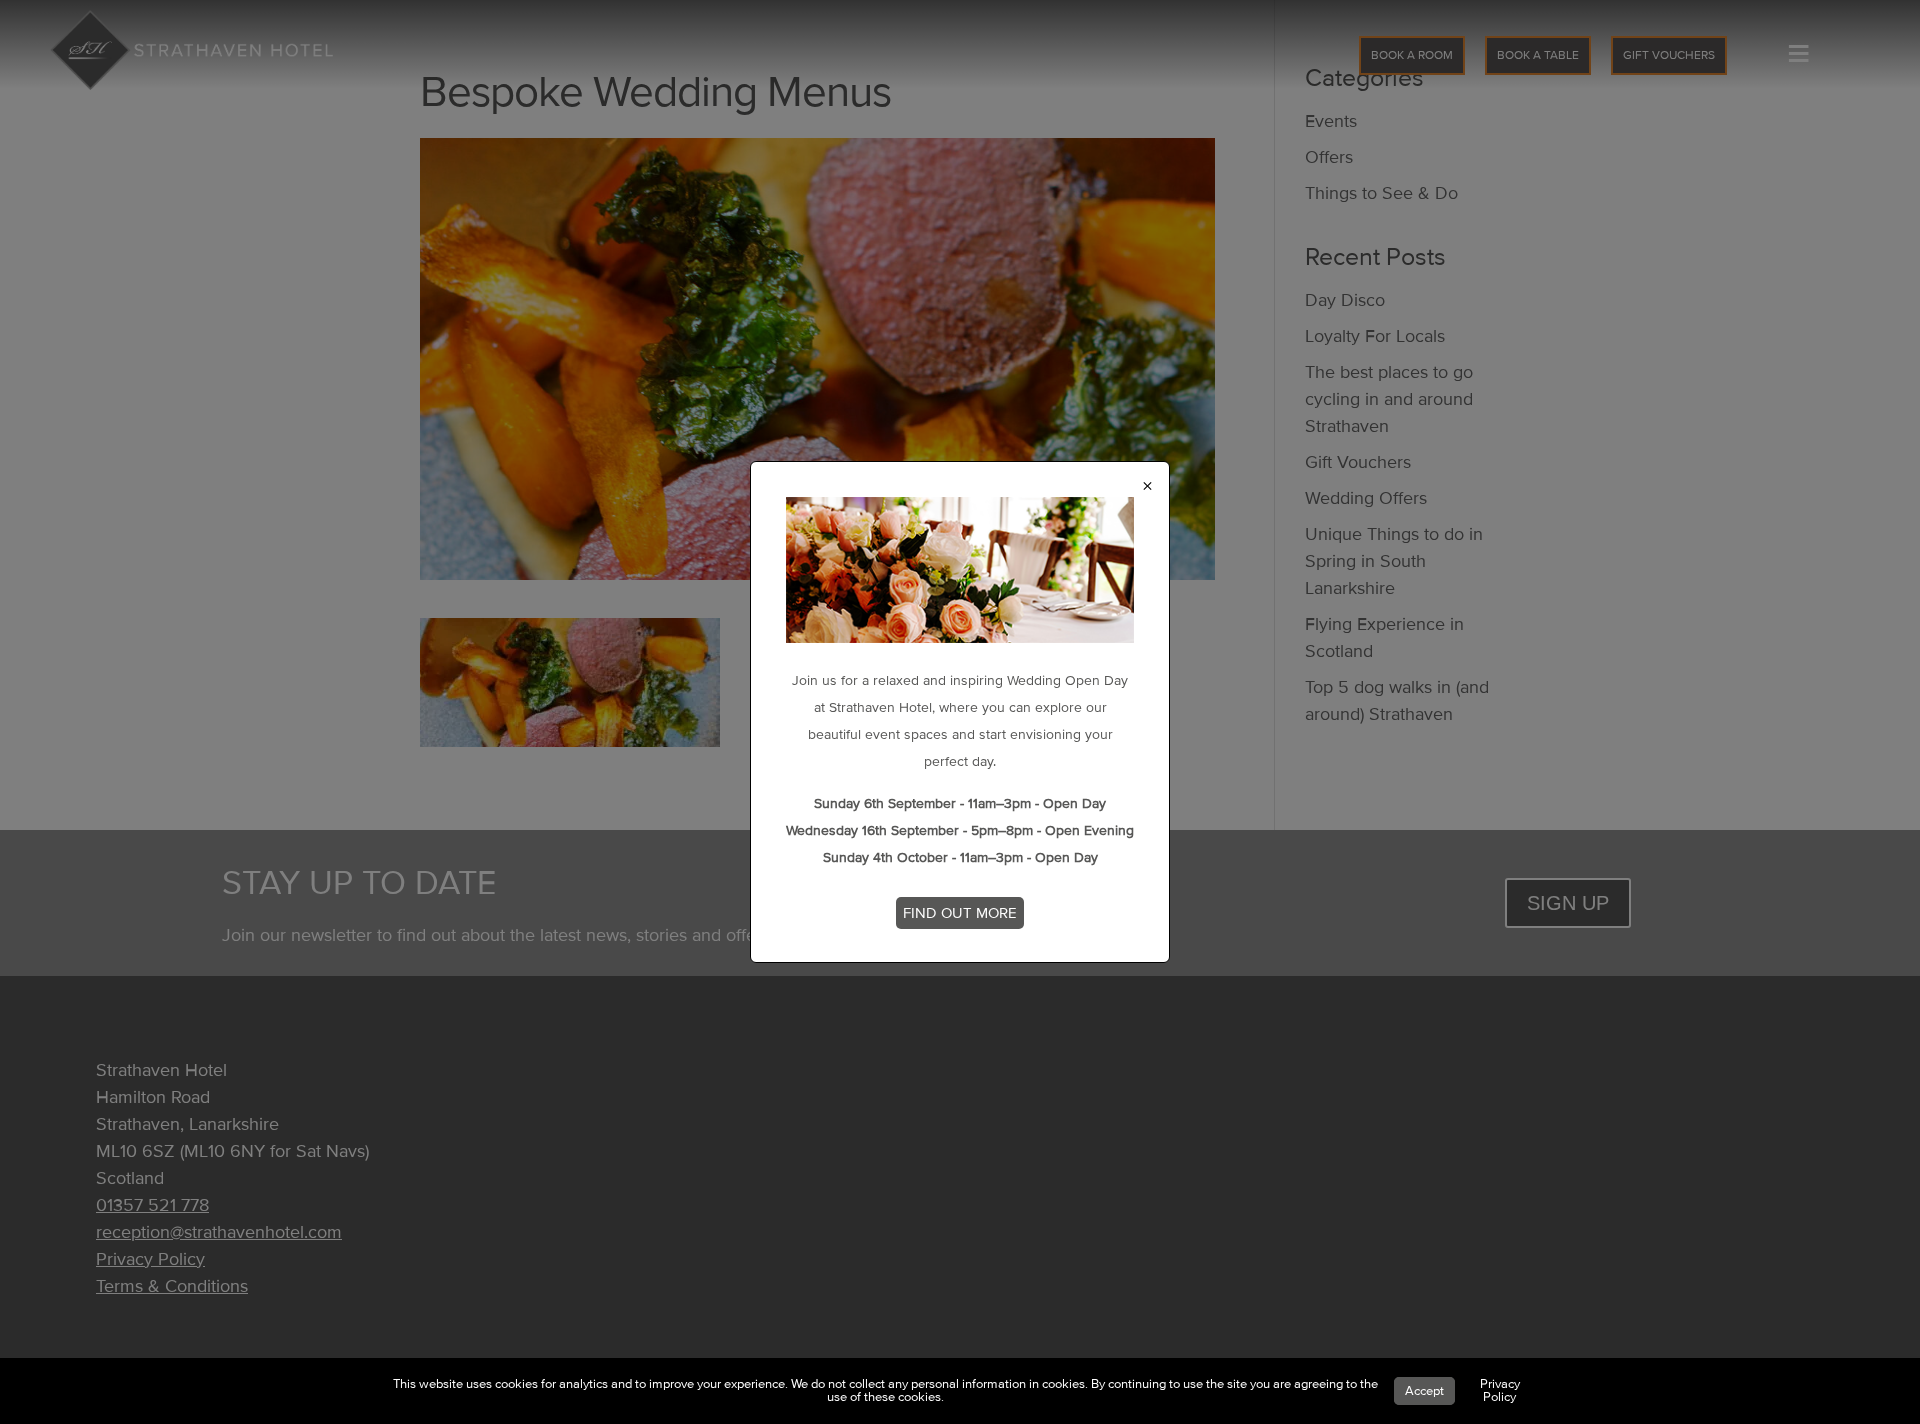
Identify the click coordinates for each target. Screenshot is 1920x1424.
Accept (1424, 1391)
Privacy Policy (1500, 1390)
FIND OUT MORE (960, 913)
